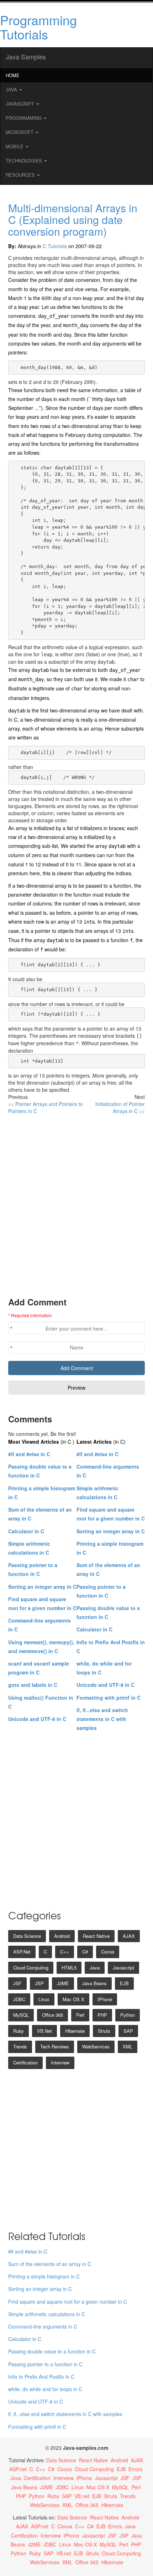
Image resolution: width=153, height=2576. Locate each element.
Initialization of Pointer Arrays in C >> (120, 1107)
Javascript (123, 1968)
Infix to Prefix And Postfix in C (41, 2377)
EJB (124, 1983)
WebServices (96, 2046)
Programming (24, 118)
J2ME (63, 1983)
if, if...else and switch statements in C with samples (102, 1719)
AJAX (129, 1936)
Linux (44, 1999)
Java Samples (26, 57)
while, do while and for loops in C (45, 2389)
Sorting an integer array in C (42, 1587)
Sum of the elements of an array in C (50, 2264)
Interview (60, 2062)
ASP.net (22, 1952)
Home (13, 75)
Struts (104, 2031)
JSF (17, 1983)
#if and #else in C (29, 1454)
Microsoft (20, 132)
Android (62, 1936)
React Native (96, 1936)
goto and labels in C (33, 1685)
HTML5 (69, 1968)
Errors (135, 2469)
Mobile (15, 146)
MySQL (21, 2015)
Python (128, 2015)
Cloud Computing (31, 1968)
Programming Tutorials (38, 27)
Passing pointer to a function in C (45, 2364)
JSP (39, 1983)
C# (85, 1952)
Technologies (25, 161)
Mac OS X (73, 1999)
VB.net (44, 2031)
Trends (20, 2046)
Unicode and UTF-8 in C (37, 1719)
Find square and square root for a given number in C (68, 2302)
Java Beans (94, 1983)
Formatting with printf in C (109, 1698)
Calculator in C (26, 1531)
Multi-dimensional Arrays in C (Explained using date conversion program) (73, 220)
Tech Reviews (55, 2046)
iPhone (105, 1999)
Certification (25, 2062)
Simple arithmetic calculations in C (47, 2314)
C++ (65, 1952)
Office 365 (52, 2015)
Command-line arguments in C (43, 2326)
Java (12, 89)
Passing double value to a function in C (52, 2351)
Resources (21, 175)
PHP (102, 2015)
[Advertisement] (76, 1205)
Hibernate (75, 2031)
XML (128, 2046)
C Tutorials (55, 246)
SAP (128, 2031)
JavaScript (21, 104)
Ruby (19, 2031)
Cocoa (108, 1952)
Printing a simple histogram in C (44, 2276)
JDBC (19, 1999)
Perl (80, 2015)
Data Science (27, 1936)
